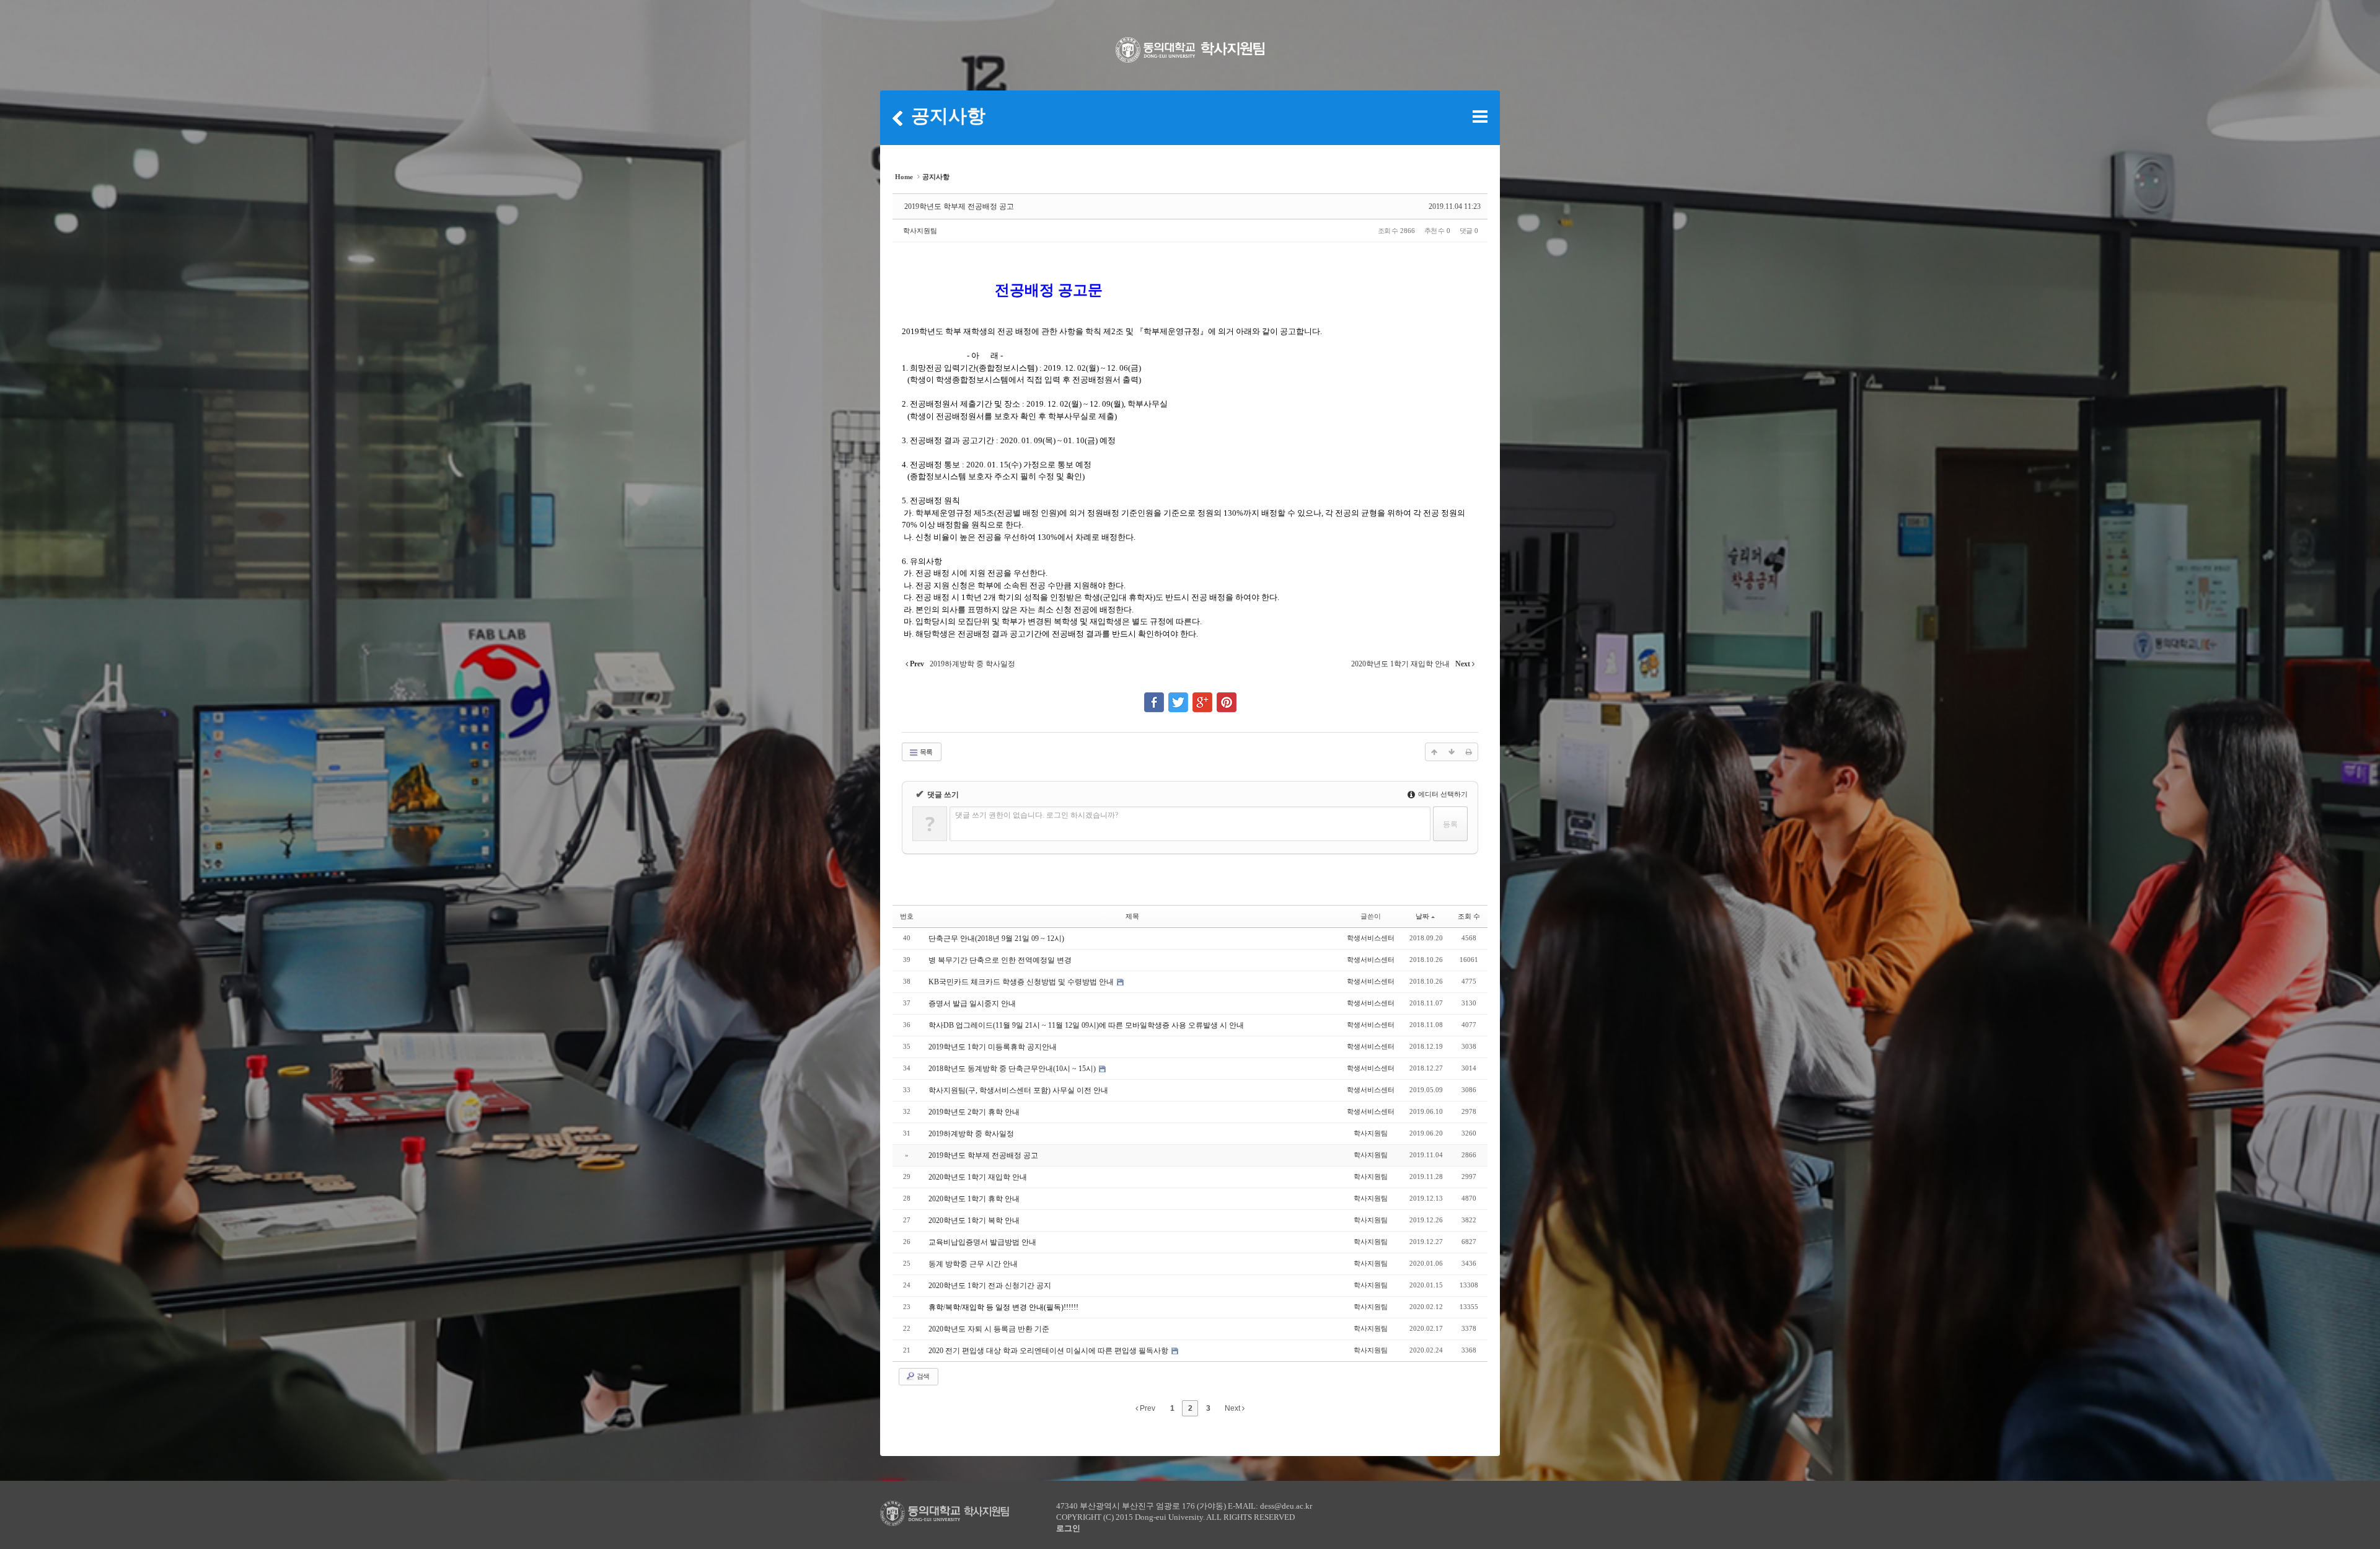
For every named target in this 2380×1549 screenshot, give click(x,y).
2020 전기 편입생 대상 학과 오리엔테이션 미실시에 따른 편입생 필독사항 (1049, 1351)
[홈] (897, 118)
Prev (1147, 1408)
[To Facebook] (1154, 697)
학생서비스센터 (1371, 938)
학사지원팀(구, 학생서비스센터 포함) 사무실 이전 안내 (1018, 1090)
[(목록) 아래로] (1452, 752)
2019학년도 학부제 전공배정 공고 (959, 206)
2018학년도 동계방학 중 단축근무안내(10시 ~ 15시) (1013, 1069)
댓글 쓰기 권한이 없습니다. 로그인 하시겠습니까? (1037, 815)
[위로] (1434, 752)
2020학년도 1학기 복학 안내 (974, 1220)
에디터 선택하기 (1442, 794)
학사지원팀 (920, 231)
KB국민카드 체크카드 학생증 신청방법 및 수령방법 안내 (1022, 982)
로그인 (1068, 1528)
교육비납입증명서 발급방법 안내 (982, 1242)
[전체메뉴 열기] (1480, 117)
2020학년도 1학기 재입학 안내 (978, 1177)
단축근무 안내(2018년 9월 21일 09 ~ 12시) (996, 938)
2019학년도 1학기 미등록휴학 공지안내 (993, 1047)
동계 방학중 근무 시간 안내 (973, 1264)
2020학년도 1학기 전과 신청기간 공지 (990, 1286)
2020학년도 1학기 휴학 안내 (974, 1199)
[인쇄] (1469, 752)
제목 (1132, 916)
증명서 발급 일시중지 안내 (972, 1004)
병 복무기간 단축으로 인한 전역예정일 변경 (1000, 960)
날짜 (1422, 916)
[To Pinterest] (1227, 697)
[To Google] (1202, 697)
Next (1233, 1408)
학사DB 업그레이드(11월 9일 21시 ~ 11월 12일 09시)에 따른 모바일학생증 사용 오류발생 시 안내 (1086, 1025)
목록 (925, 752)
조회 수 (1469, 916)
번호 (907, 916)
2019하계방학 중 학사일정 (971, 1134)
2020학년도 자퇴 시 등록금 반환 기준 (989, 1329)
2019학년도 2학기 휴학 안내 (974, 1112)
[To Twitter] (1178, 697)
